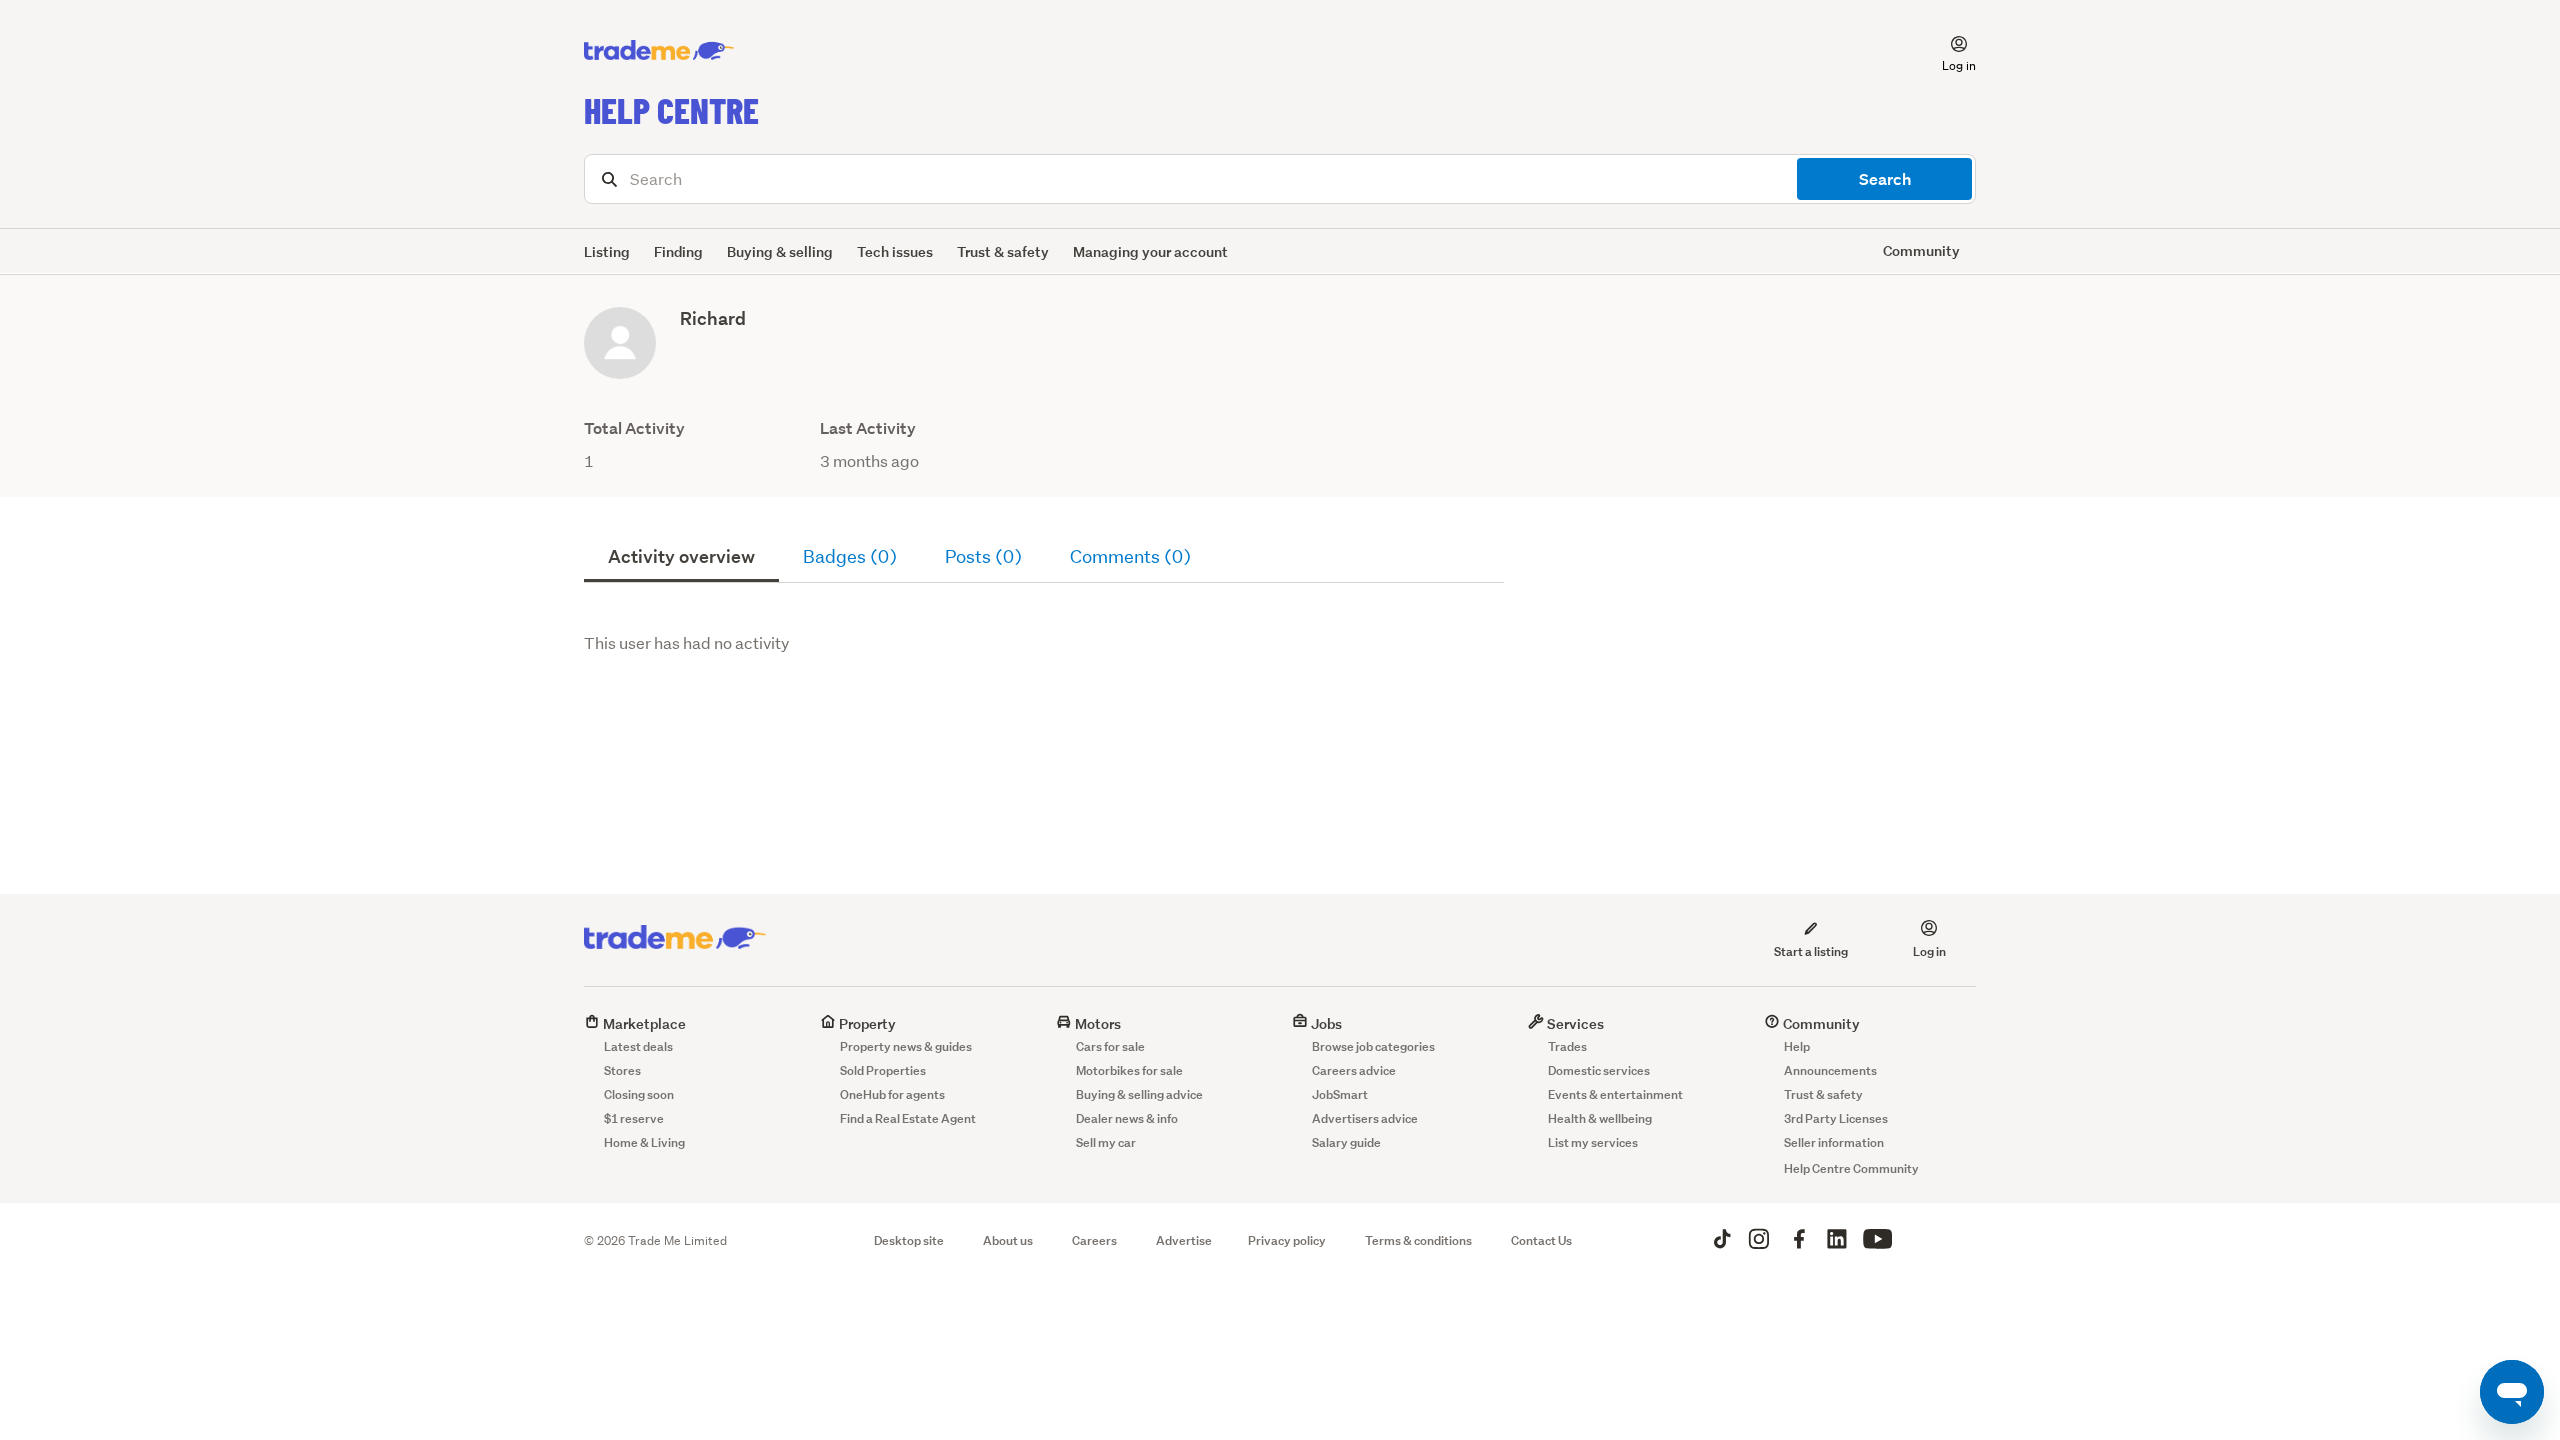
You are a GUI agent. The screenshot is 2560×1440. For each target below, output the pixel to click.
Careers (1094, 1240)
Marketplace (643, 1023)
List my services (1593, 1142)
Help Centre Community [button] (1851, 1168)
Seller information (1834, 1142)
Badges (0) (850, 556)
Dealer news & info (1127, 1118)
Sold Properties (883, 1070)
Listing (607, 251)
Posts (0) (983, 556)
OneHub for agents (892, 1094)
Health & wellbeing (1600, 1118)
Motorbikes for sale (1129, 1070)
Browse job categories (1373, 1046)
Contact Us (1541, 1240)
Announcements (1830, 1070)
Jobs (1325, 1023)
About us (1008, 1240)
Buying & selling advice (1139, 1094)
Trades (1567, 1046)
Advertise (1184, 1240)
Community (1820, 1023)
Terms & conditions (1418, 1240)
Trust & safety (1003, 251)
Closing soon (639, 1094)
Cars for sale (1110, 1046)
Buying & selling (780, 251)
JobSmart (1340, 1094)
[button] (1947, 51)
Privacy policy (1287, 1240)
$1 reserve (634, 1118)
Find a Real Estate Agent (908, 1118)
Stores (622, 1070)
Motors (1096, 1023)
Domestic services (1599, 1070)
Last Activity (868, 428)
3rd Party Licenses (1836, 1118)
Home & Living (644, 1142)
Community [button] (1921, 250)
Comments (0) (1130, 556)
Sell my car (1106, 1142)
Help (1797, 1046)
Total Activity (634, 428)
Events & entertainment (1615, 1094)
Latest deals (638, 1046)
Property (866, 1023)
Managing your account (1150, 251)
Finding (678, 251)
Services (1574, 1023)
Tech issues (895, 251)
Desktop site (909, 1240)
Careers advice (1354, 1070)
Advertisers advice (1365, 1118)
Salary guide (1346, 1142)
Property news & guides (906, 1046)
